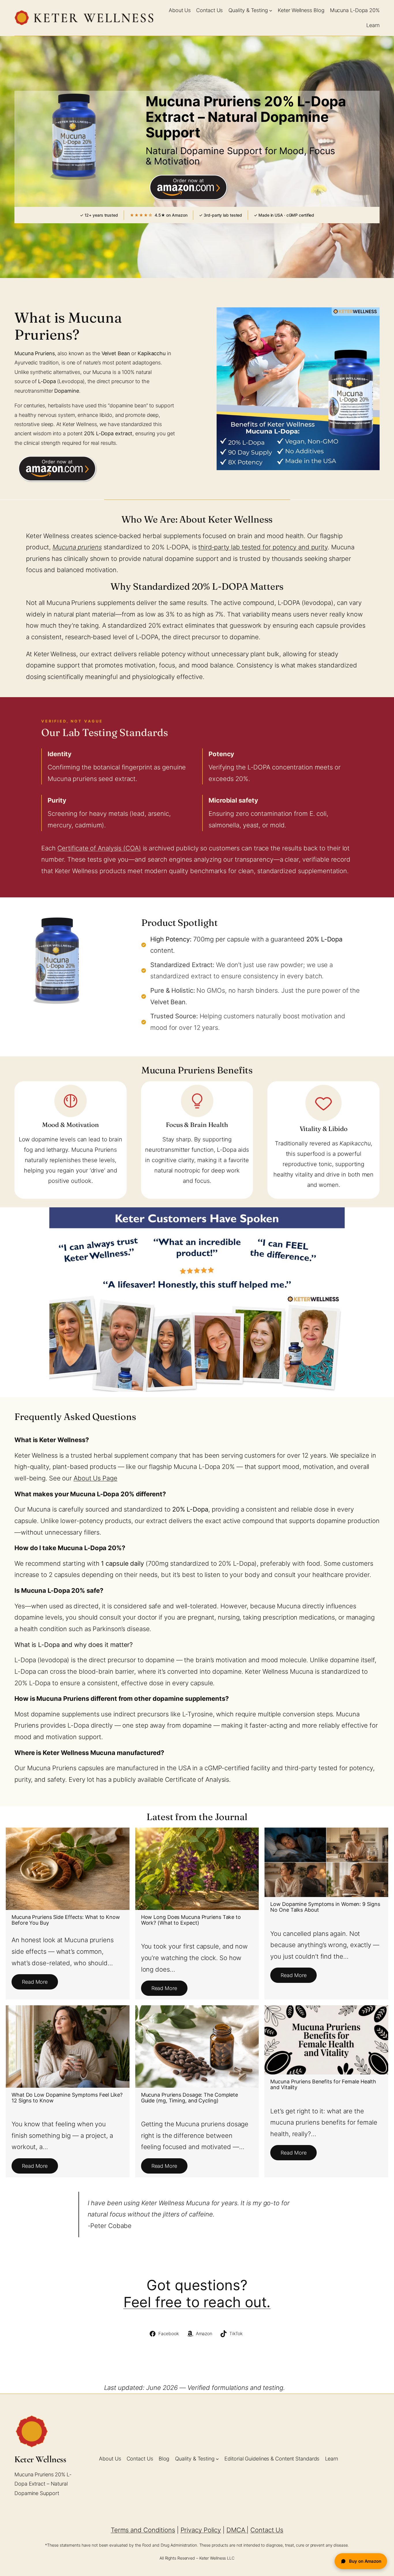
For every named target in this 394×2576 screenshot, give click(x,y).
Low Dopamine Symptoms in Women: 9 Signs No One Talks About (325, 1907)
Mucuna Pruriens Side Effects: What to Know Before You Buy (66, 1920)
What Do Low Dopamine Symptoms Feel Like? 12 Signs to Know (67, 2098)
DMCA (237, 2530)
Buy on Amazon (365, 2561)
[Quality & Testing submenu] (271, 11)
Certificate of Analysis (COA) (99, 848)
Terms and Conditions (143, 2530)
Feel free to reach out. (197, 2302)
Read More (35, 1982)
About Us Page (95, 1478)
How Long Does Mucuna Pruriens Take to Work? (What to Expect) (191, 1920)
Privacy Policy (201, 2530)
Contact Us (267, 2530)
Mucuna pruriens (77, 547)
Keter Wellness (40, 2459)
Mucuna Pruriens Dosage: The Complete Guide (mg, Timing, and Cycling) (190, 2098)
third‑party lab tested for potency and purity (263, 547)
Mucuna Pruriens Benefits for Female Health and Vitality (323, 2084)
